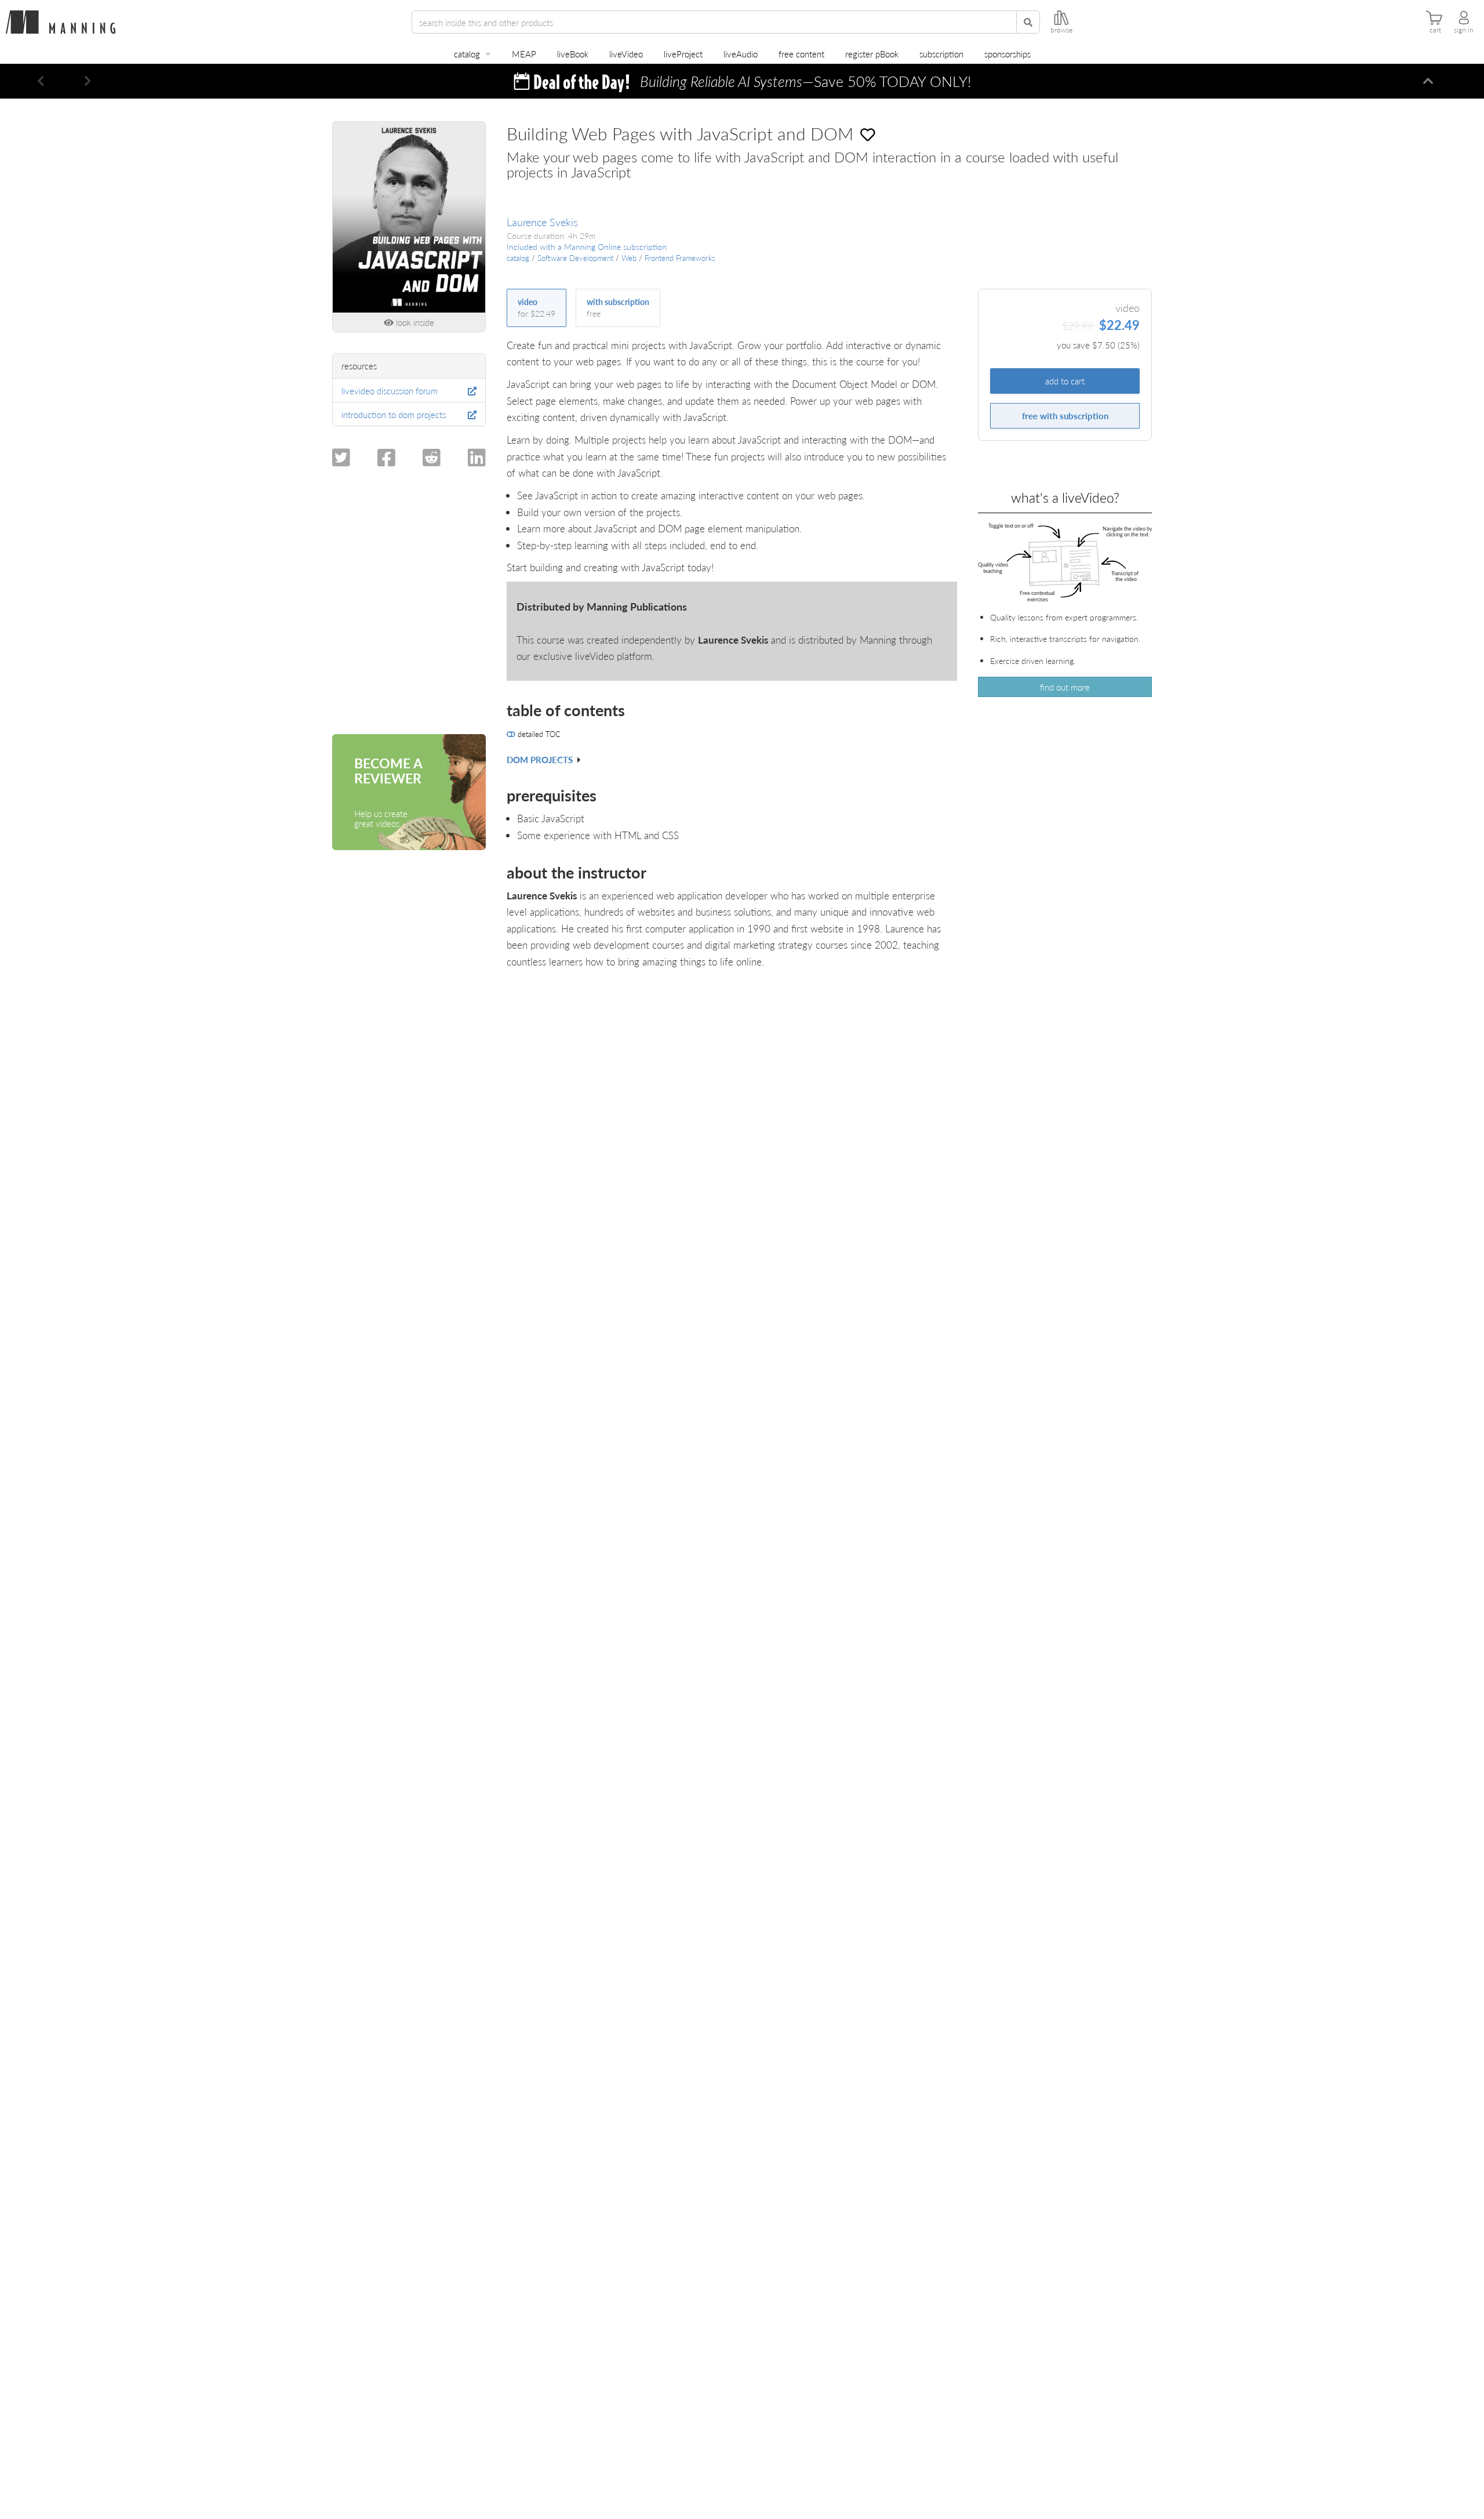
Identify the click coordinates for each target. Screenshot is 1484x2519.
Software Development (575, 258)
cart (1435, 30)
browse (1061, 30)
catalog (467, 54)
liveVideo (626, 54)
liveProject (683, 54)
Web (629, 258)
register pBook (872, 54)
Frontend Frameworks (680, 258)
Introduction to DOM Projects (394, 414)
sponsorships (1007, 54)
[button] (41, 81)
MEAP (524, 54)
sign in (1464, 30)
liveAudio (741, 54)
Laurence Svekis (542, 222)
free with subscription (1065, 415)
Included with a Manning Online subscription (587, 247)
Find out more (1065, 687)
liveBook (573, 54)
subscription (941, 54)
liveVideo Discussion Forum (390, 391)
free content (801, 54)
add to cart (1065, 381)
